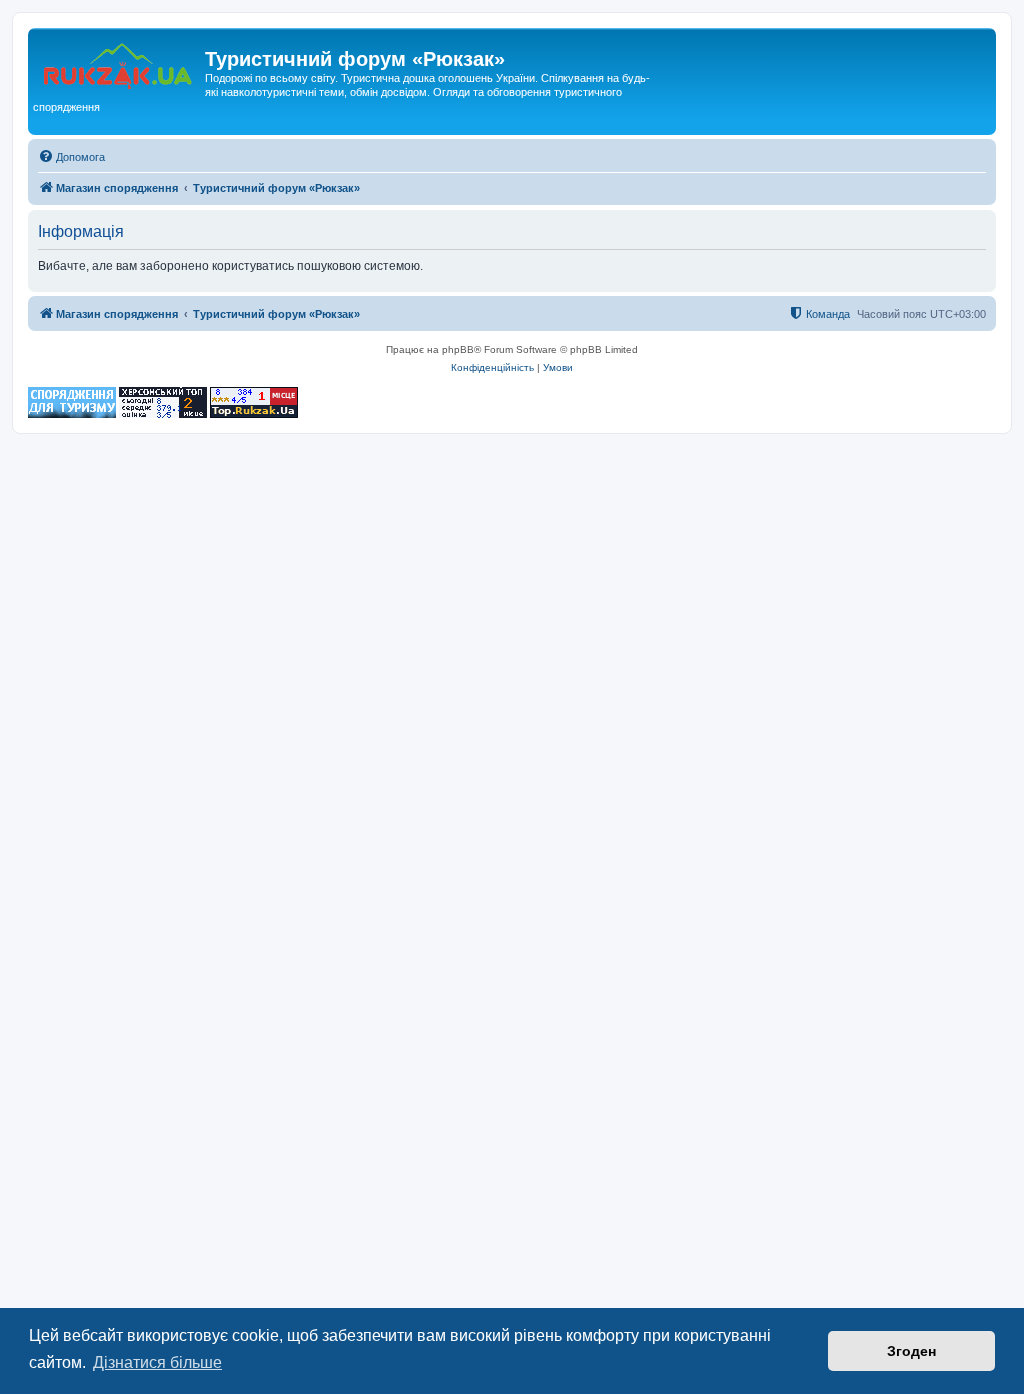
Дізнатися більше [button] (157, 1362)
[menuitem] (71, 157)
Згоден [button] (911, 1351)
